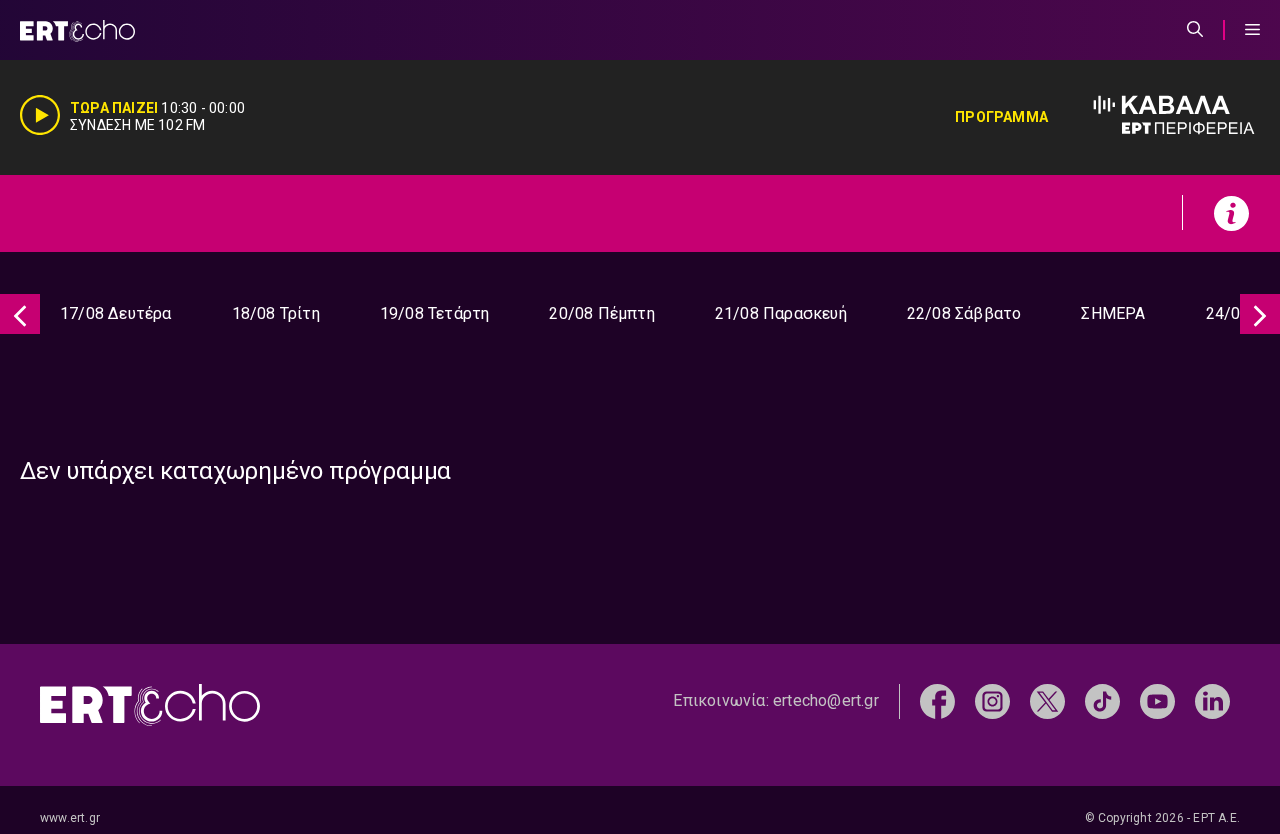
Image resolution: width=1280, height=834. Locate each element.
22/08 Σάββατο (964, 313)
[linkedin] (1212, 700)
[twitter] (1047, 700)
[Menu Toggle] (1252, 30)
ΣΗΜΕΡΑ (1113, 313)
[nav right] (1260, 314)
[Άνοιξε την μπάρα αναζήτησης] (1195, 30)
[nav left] (20, 314)
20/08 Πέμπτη (601, 313)
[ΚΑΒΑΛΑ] (1154, 117)
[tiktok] (1102, 700)
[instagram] (992, 700)
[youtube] (1157, 700)
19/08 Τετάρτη (435, 313)
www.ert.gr (70, 818)
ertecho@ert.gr (826, 700)
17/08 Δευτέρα (116, 313)
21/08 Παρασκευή (781, 313)
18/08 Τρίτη (276, 313)
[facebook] (937, 700)
